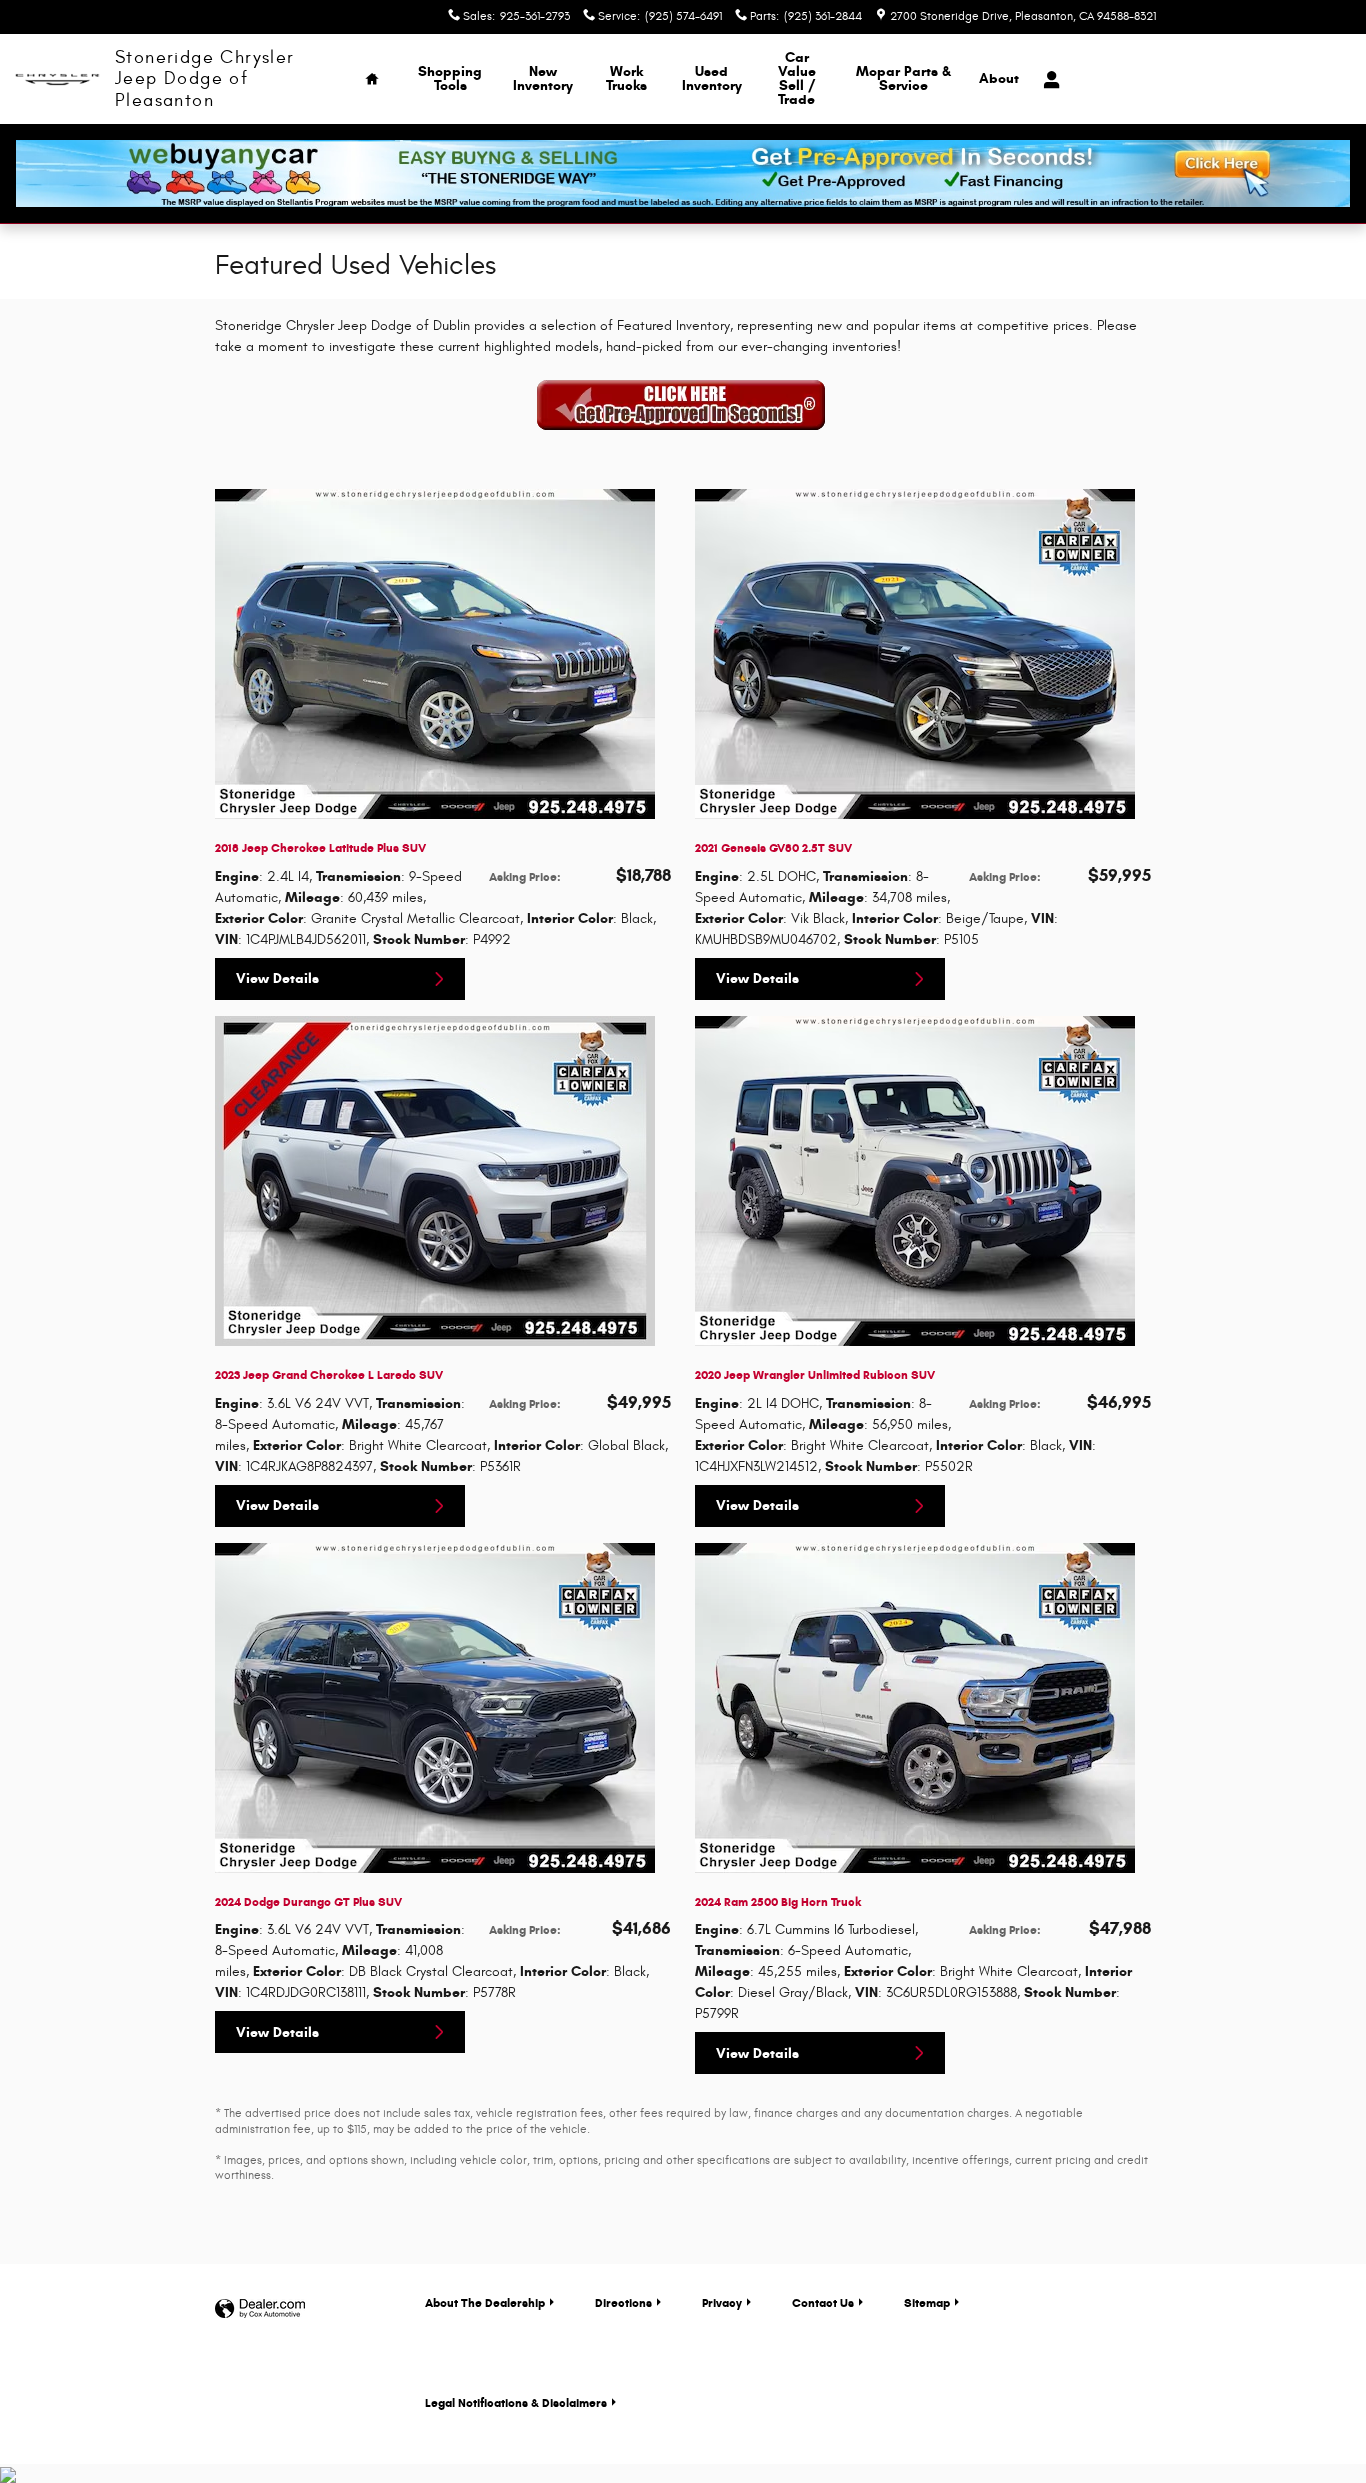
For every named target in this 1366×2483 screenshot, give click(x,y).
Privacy (722, 2302)
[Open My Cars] (1046, 80)
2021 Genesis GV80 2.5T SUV (773, 847)
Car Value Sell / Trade (797, 78)
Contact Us (823, 2302)
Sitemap (927, 2302)
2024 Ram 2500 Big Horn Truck (778, 1901)
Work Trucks (626, 78)
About (999, 78)
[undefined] (683, 405)
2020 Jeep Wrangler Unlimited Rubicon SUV (815, 1374)
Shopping (450, 78)
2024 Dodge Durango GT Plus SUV (308, 1901)
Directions (623, 2302)
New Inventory (543, 78)
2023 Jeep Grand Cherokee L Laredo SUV (329, 1374)
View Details (277, 978)
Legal (516, 2402)
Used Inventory (712, 78)
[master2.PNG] (683, 407)
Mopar (903, 78)
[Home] (57, 79)
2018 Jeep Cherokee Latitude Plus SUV (320, 847)
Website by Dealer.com (260, 2309)
